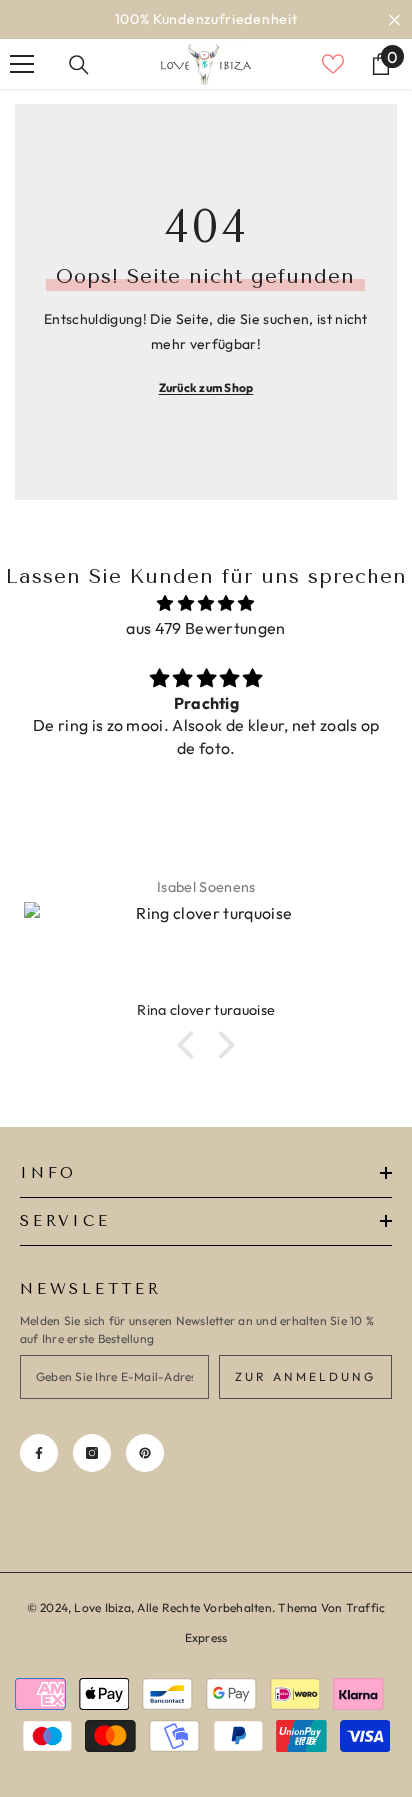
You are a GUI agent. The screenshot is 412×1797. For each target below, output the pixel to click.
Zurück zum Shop (206, 387)
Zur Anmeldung (305, 1376)
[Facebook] (39, 1453)
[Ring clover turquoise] (206, 951)
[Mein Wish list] (333, 64)
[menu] (22, 64)
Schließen (394, 19)
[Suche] (79, 65)
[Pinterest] (145, 1453)
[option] (206, 19)
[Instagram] (92, 1453)
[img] (206, 603)
